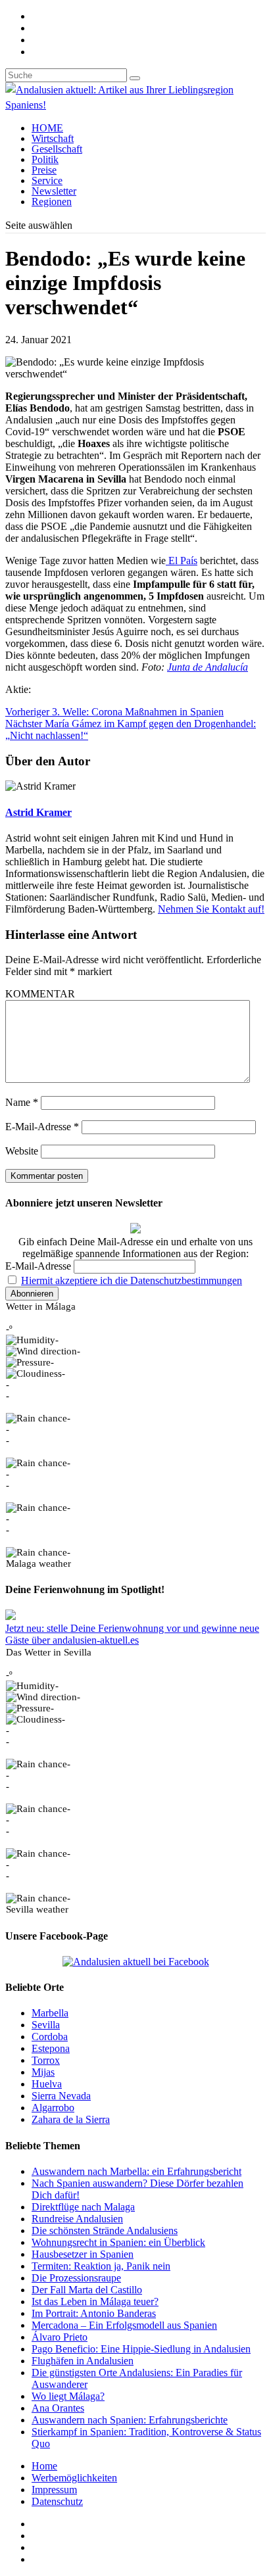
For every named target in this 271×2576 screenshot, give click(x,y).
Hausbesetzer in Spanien (83, 2254)
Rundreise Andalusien (77, 2219)
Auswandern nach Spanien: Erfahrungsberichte (130, 2420)
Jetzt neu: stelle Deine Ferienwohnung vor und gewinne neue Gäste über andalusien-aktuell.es (132, 1634)
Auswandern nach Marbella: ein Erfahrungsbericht (136, 2171)
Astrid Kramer (38, 812)
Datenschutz (57, 2501)
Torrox (46, 2060)
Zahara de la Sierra (71, 2119)
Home (44, 2466)
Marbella (50, 2013)
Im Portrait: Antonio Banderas (94, 2313)
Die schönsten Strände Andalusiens (105, 2230)
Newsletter (54, 191)
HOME (47, 128)
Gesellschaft (57, 149)
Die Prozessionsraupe (76, 2278)
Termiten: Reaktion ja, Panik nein (101, 2266)
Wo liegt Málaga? (68, 2396)
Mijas (43, 2072)
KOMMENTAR (40, 994)
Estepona (51, 2048)
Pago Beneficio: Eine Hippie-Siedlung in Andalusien (141, 2349)
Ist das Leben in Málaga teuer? (95, 2302)
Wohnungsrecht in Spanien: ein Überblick (118, 2242)
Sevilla (46, 2025)
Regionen (52, 202)
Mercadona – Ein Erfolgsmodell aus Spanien (124, 2325)
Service (47, 180)
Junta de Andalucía (208, 667)
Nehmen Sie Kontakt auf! (211, 909)
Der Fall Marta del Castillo (87, 2290)
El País (182, 561)
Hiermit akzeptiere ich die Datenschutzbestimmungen (132, 1280)
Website (22, 1151)
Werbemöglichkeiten (74, 2478)
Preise (44, 170)
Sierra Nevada (61, 2096)
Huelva (47, 2084)
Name (22, 1102)
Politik (45, 159)
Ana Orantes (58, 2408)
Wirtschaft (53, 138)
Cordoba (50, 2037)
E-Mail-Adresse (42, 1127)
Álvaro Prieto (60, 2337)
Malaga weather (38, 1563)
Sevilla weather (37, 1909)
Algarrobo (53, 2108)
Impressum (54, 2490)
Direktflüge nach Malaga (83, 2207)
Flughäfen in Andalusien (83, 2361)
